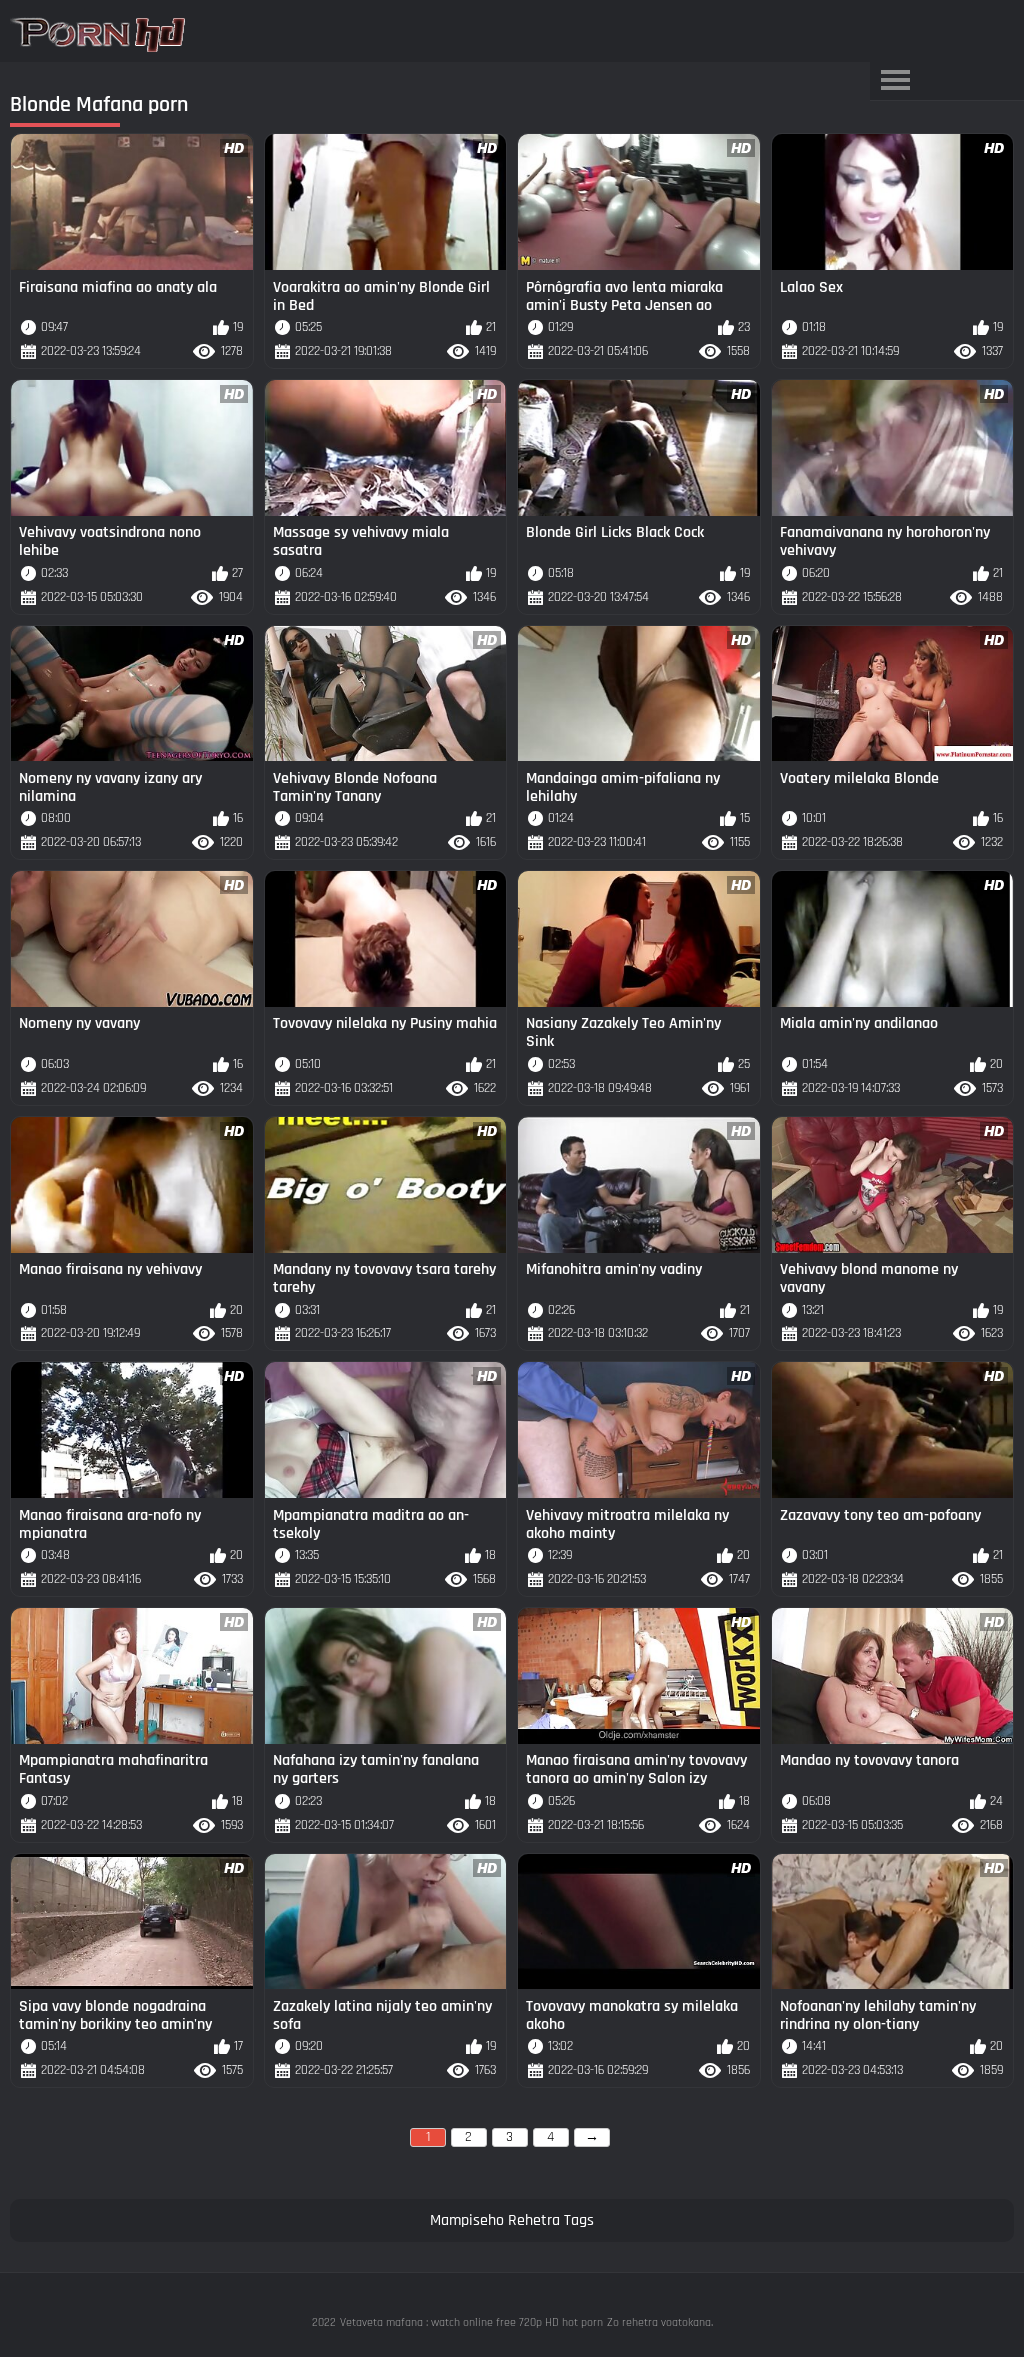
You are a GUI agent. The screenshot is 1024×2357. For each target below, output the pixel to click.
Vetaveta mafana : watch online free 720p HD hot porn (471, 2322)
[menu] (895, 81)
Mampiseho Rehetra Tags (512, 2220)
